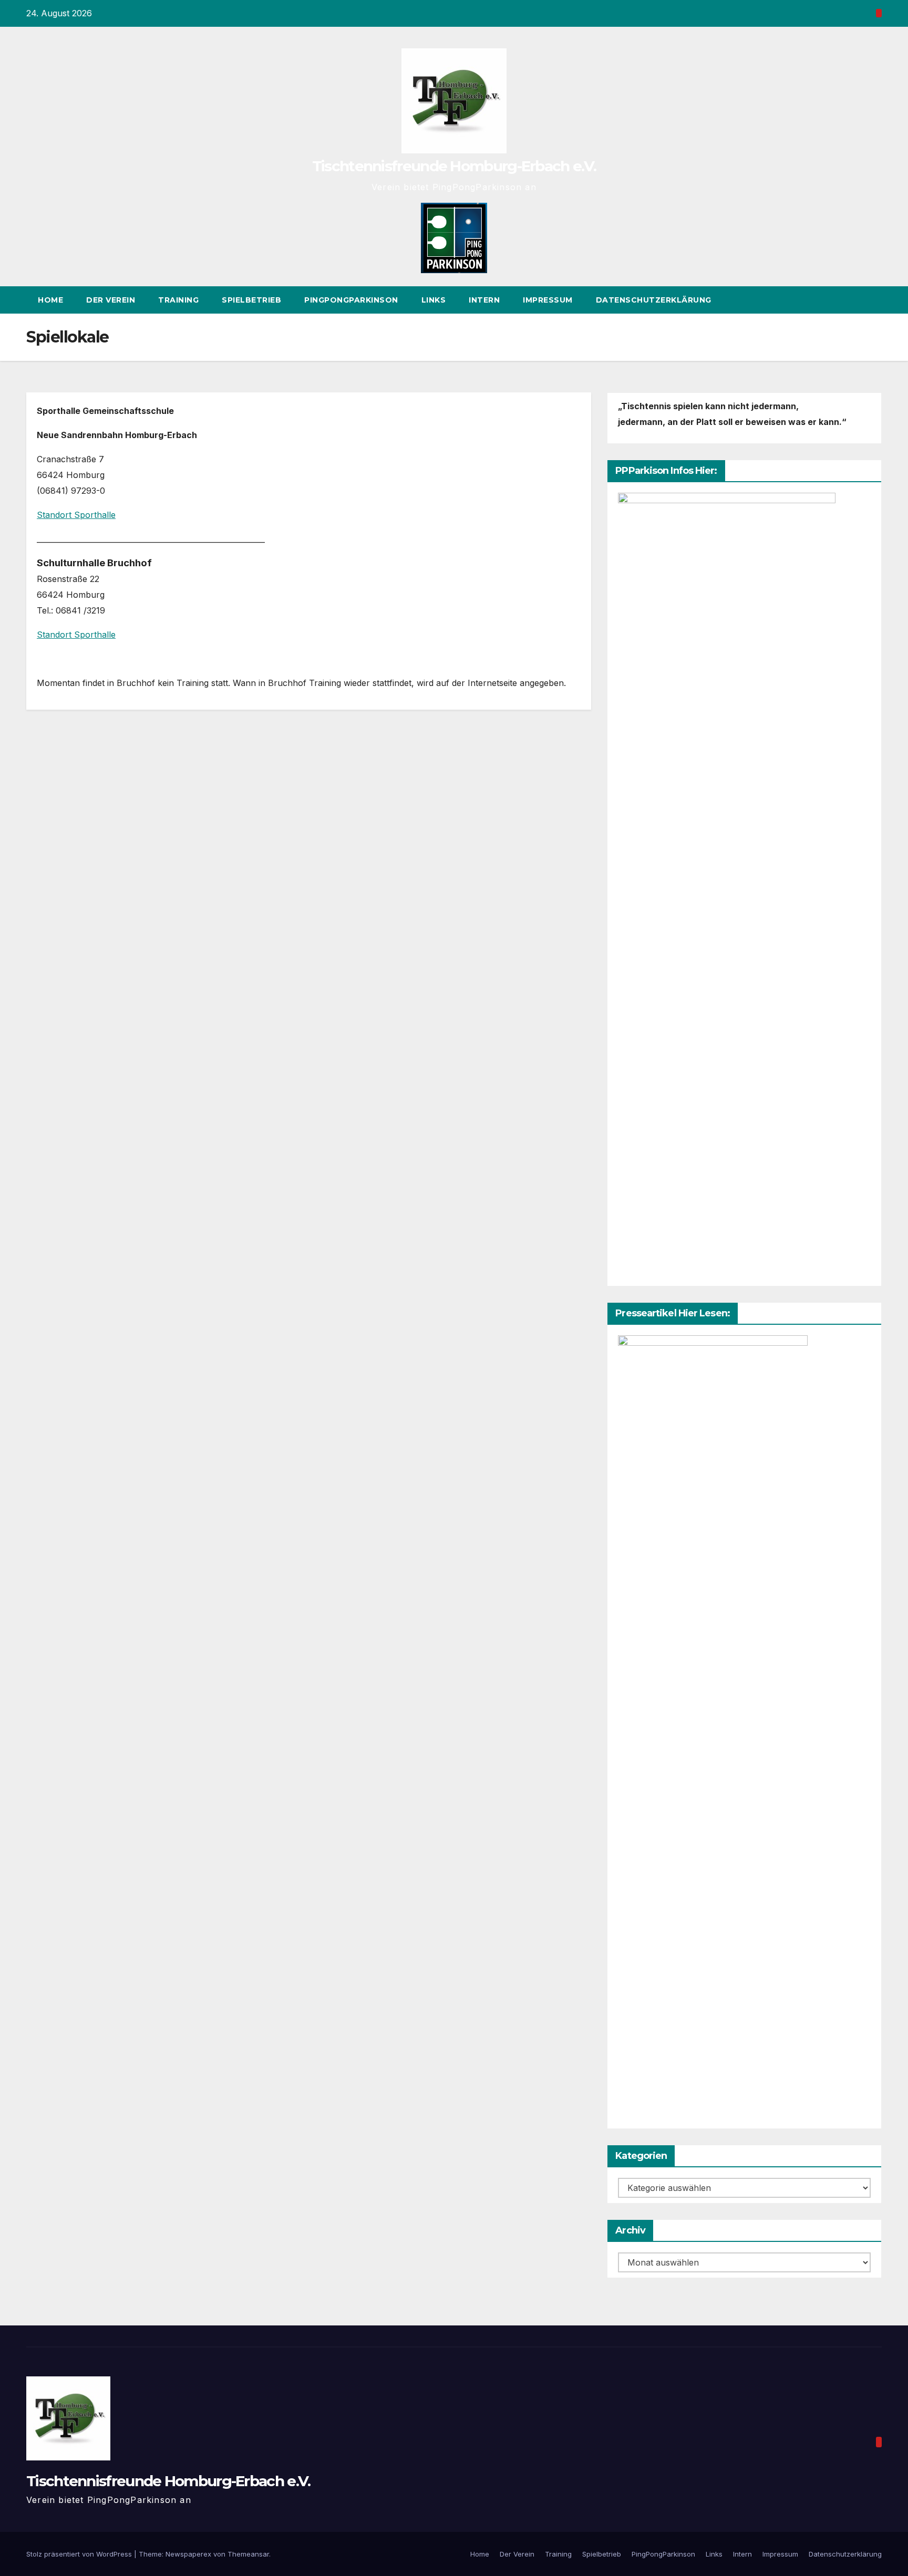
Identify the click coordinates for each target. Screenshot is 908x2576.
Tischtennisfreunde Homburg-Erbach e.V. (454, 166)
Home (50, 300)
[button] (874, 300)
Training (178, 300)
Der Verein (111, 300)
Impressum (548, 300)
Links (434, 300)
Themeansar (248, 2554)
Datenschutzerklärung (654, 300)
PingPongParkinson (351, 300)
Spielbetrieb (251, 300)
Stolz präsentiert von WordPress (80, 2554)
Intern (484, 300)
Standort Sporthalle (76, 515)
